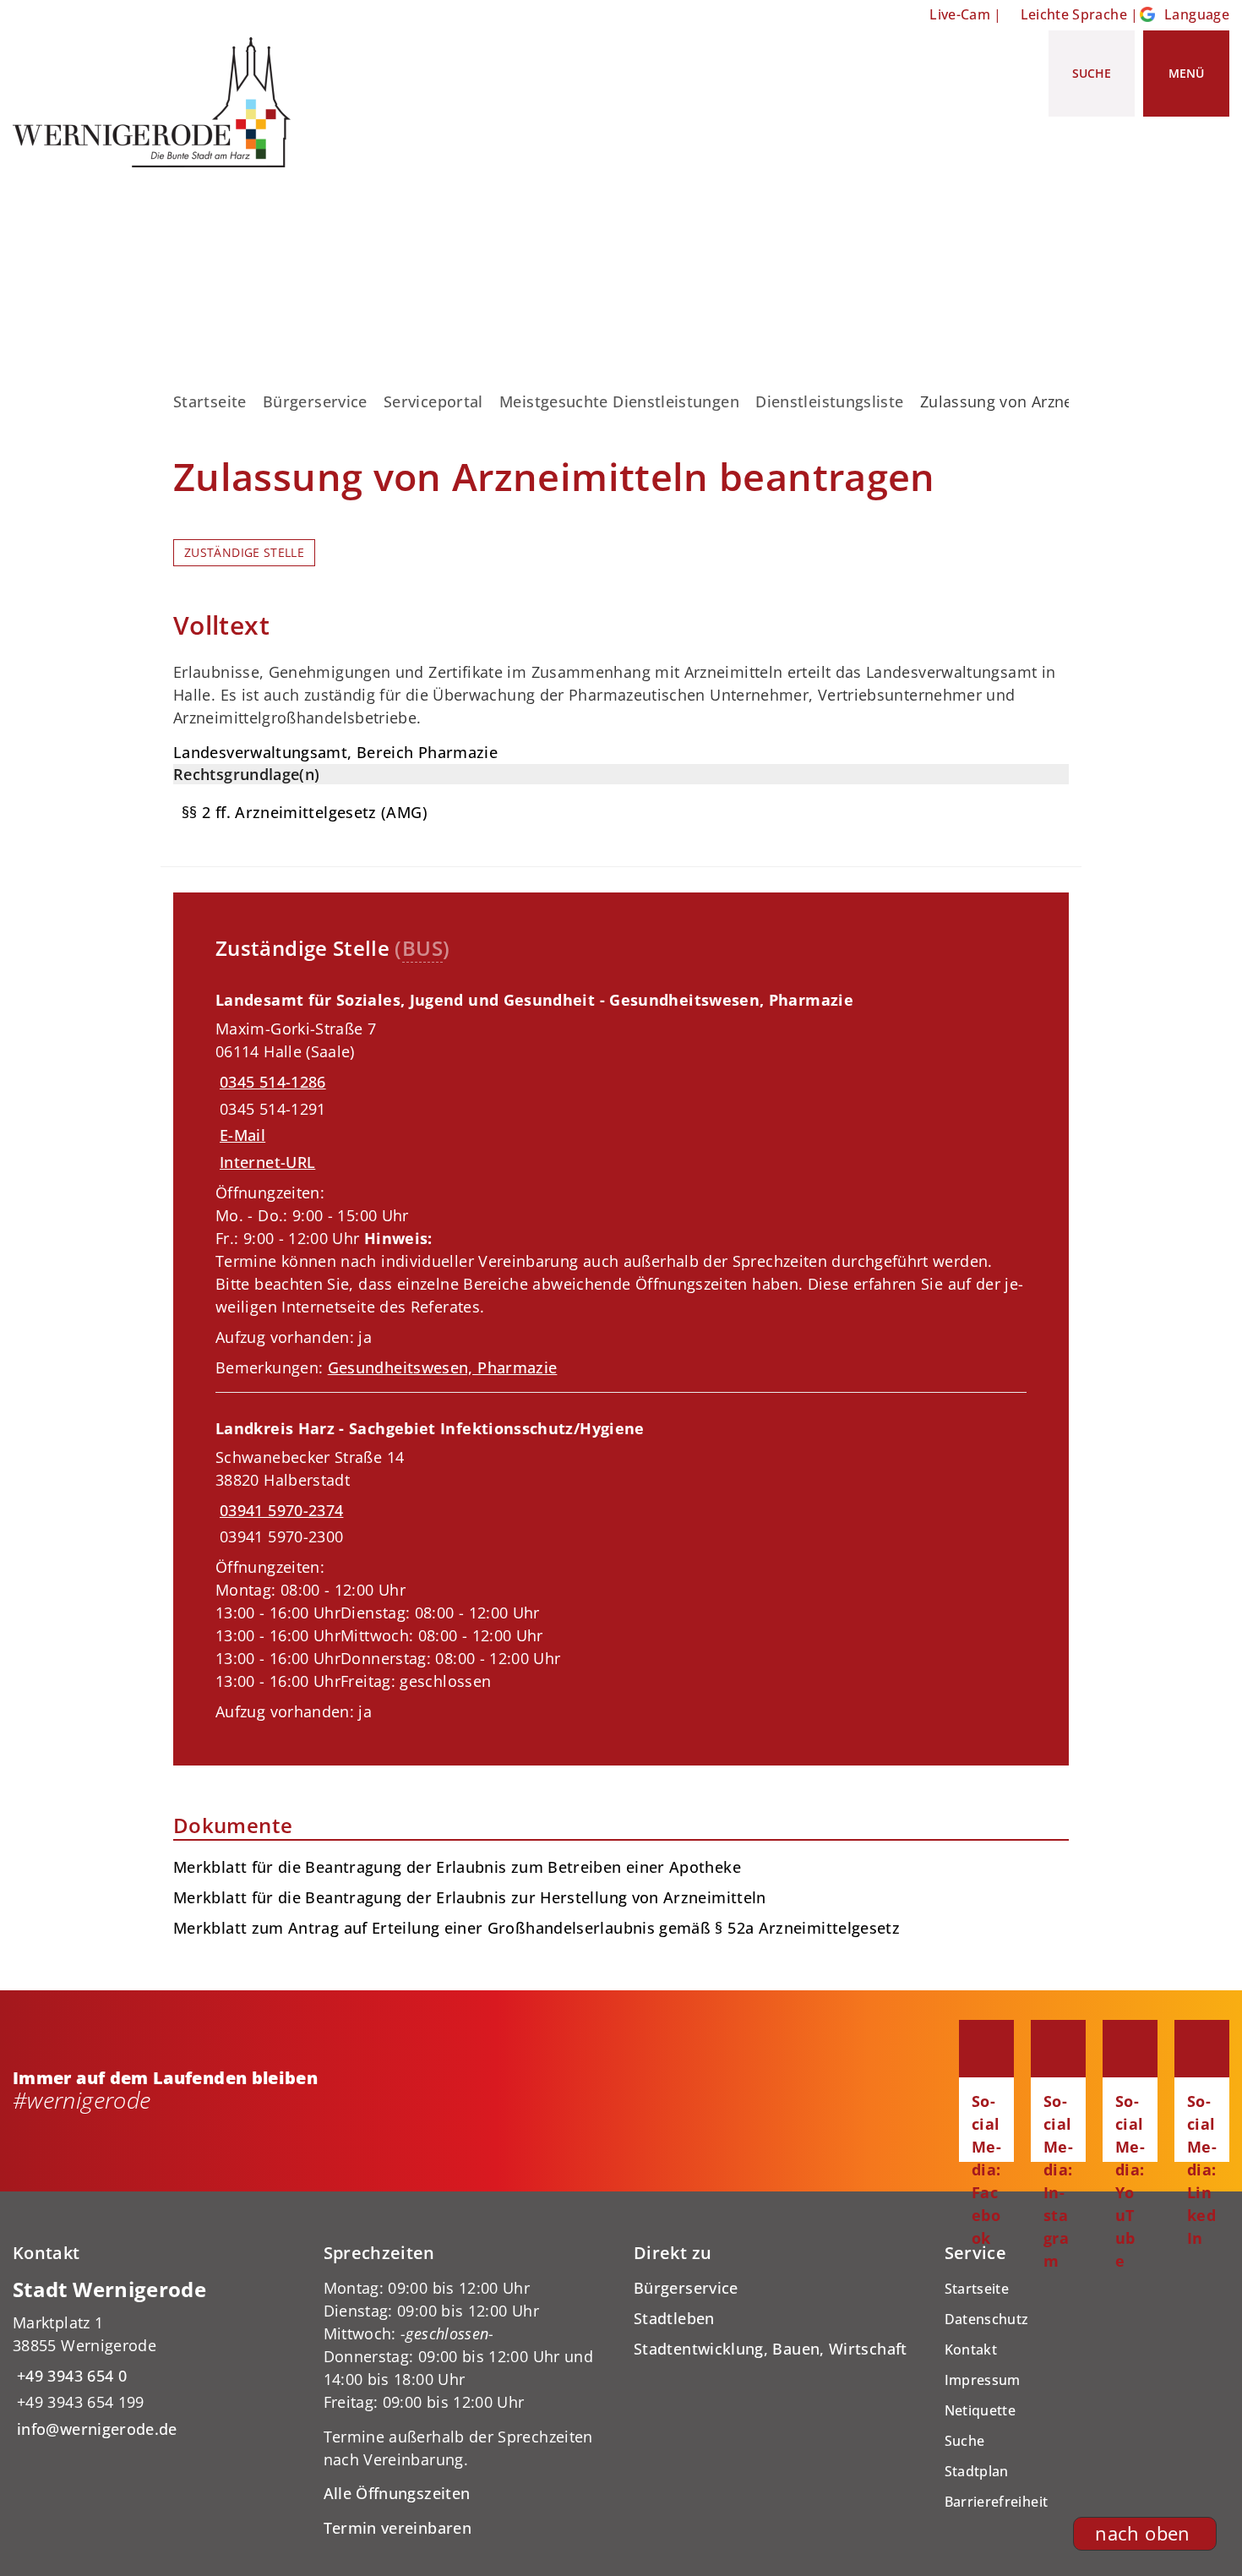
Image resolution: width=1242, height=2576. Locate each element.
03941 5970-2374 (279, 1510)
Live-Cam (960, 14)
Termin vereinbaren (398, 2528)
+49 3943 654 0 (70, 2376)
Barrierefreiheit (997, 2502)
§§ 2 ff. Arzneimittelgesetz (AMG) (305, 812)
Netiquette (981, 2410)
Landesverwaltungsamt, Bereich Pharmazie (335, 752)
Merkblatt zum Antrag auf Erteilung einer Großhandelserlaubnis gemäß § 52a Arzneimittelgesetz (537, 1928)
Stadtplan (977, 2471)
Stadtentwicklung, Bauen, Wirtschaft (771, 2349)
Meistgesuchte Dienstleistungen (619, 401)
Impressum (983, 2380)
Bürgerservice (315, 401)
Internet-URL (267, 1162)
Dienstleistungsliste (829, 401)
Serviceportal (433, 401)
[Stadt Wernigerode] (155, 2358)
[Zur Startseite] (158, 102)
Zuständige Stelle (244, 553)
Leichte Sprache (1074, 14)
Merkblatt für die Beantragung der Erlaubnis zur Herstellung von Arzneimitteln (470, 1897)
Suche (965, 2441)
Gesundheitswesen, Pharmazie (443, 1367)
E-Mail (242, 1135)
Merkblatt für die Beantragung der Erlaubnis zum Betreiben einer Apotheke (457, 1867)
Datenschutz (987, 2319)
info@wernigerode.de (95, 2429)
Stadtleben (674, 2318)
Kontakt (971, 2350)
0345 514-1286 (271, 1082)
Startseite (210, 401)
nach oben (1142, 2533)
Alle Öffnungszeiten (397, 2493)
